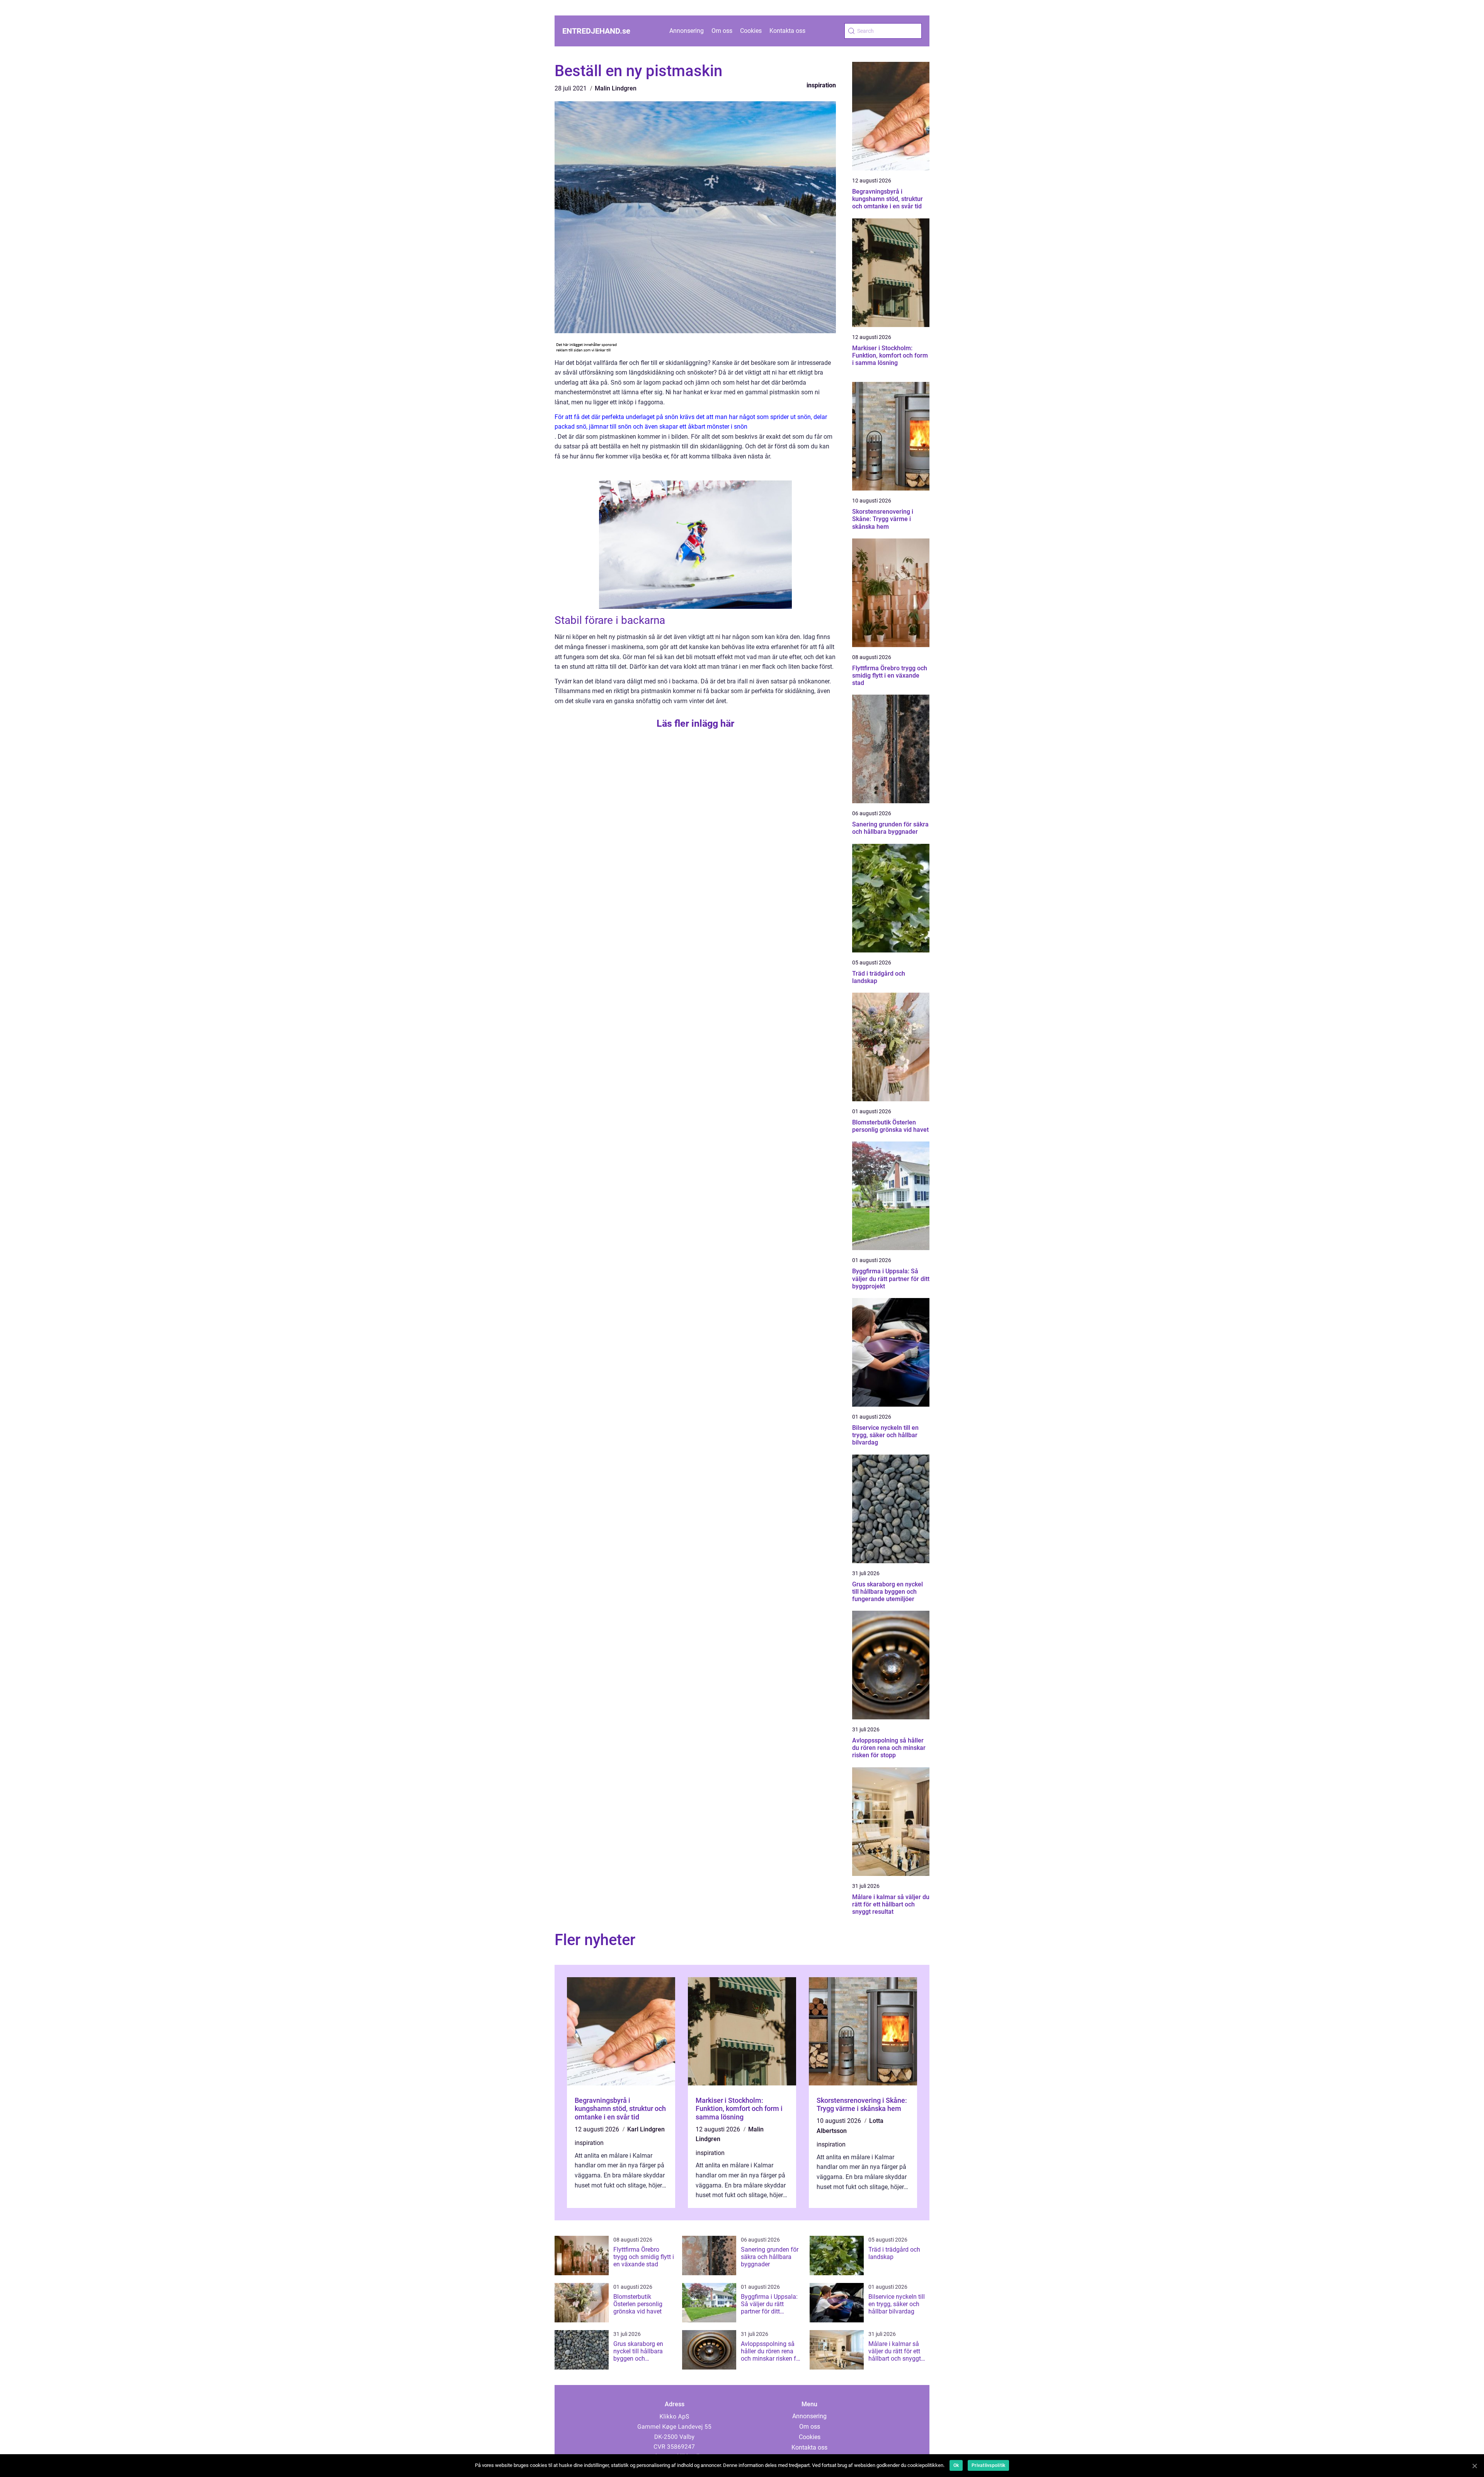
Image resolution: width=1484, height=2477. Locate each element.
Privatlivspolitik (988, 2465)
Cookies (751, 31)
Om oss (722, 31)
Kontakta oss (787, 31)
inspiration (821, 85)
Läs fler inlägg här (695, 723)
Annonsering (687, 31)
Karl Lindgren (646, 2129)
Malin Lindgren (616, 88)
